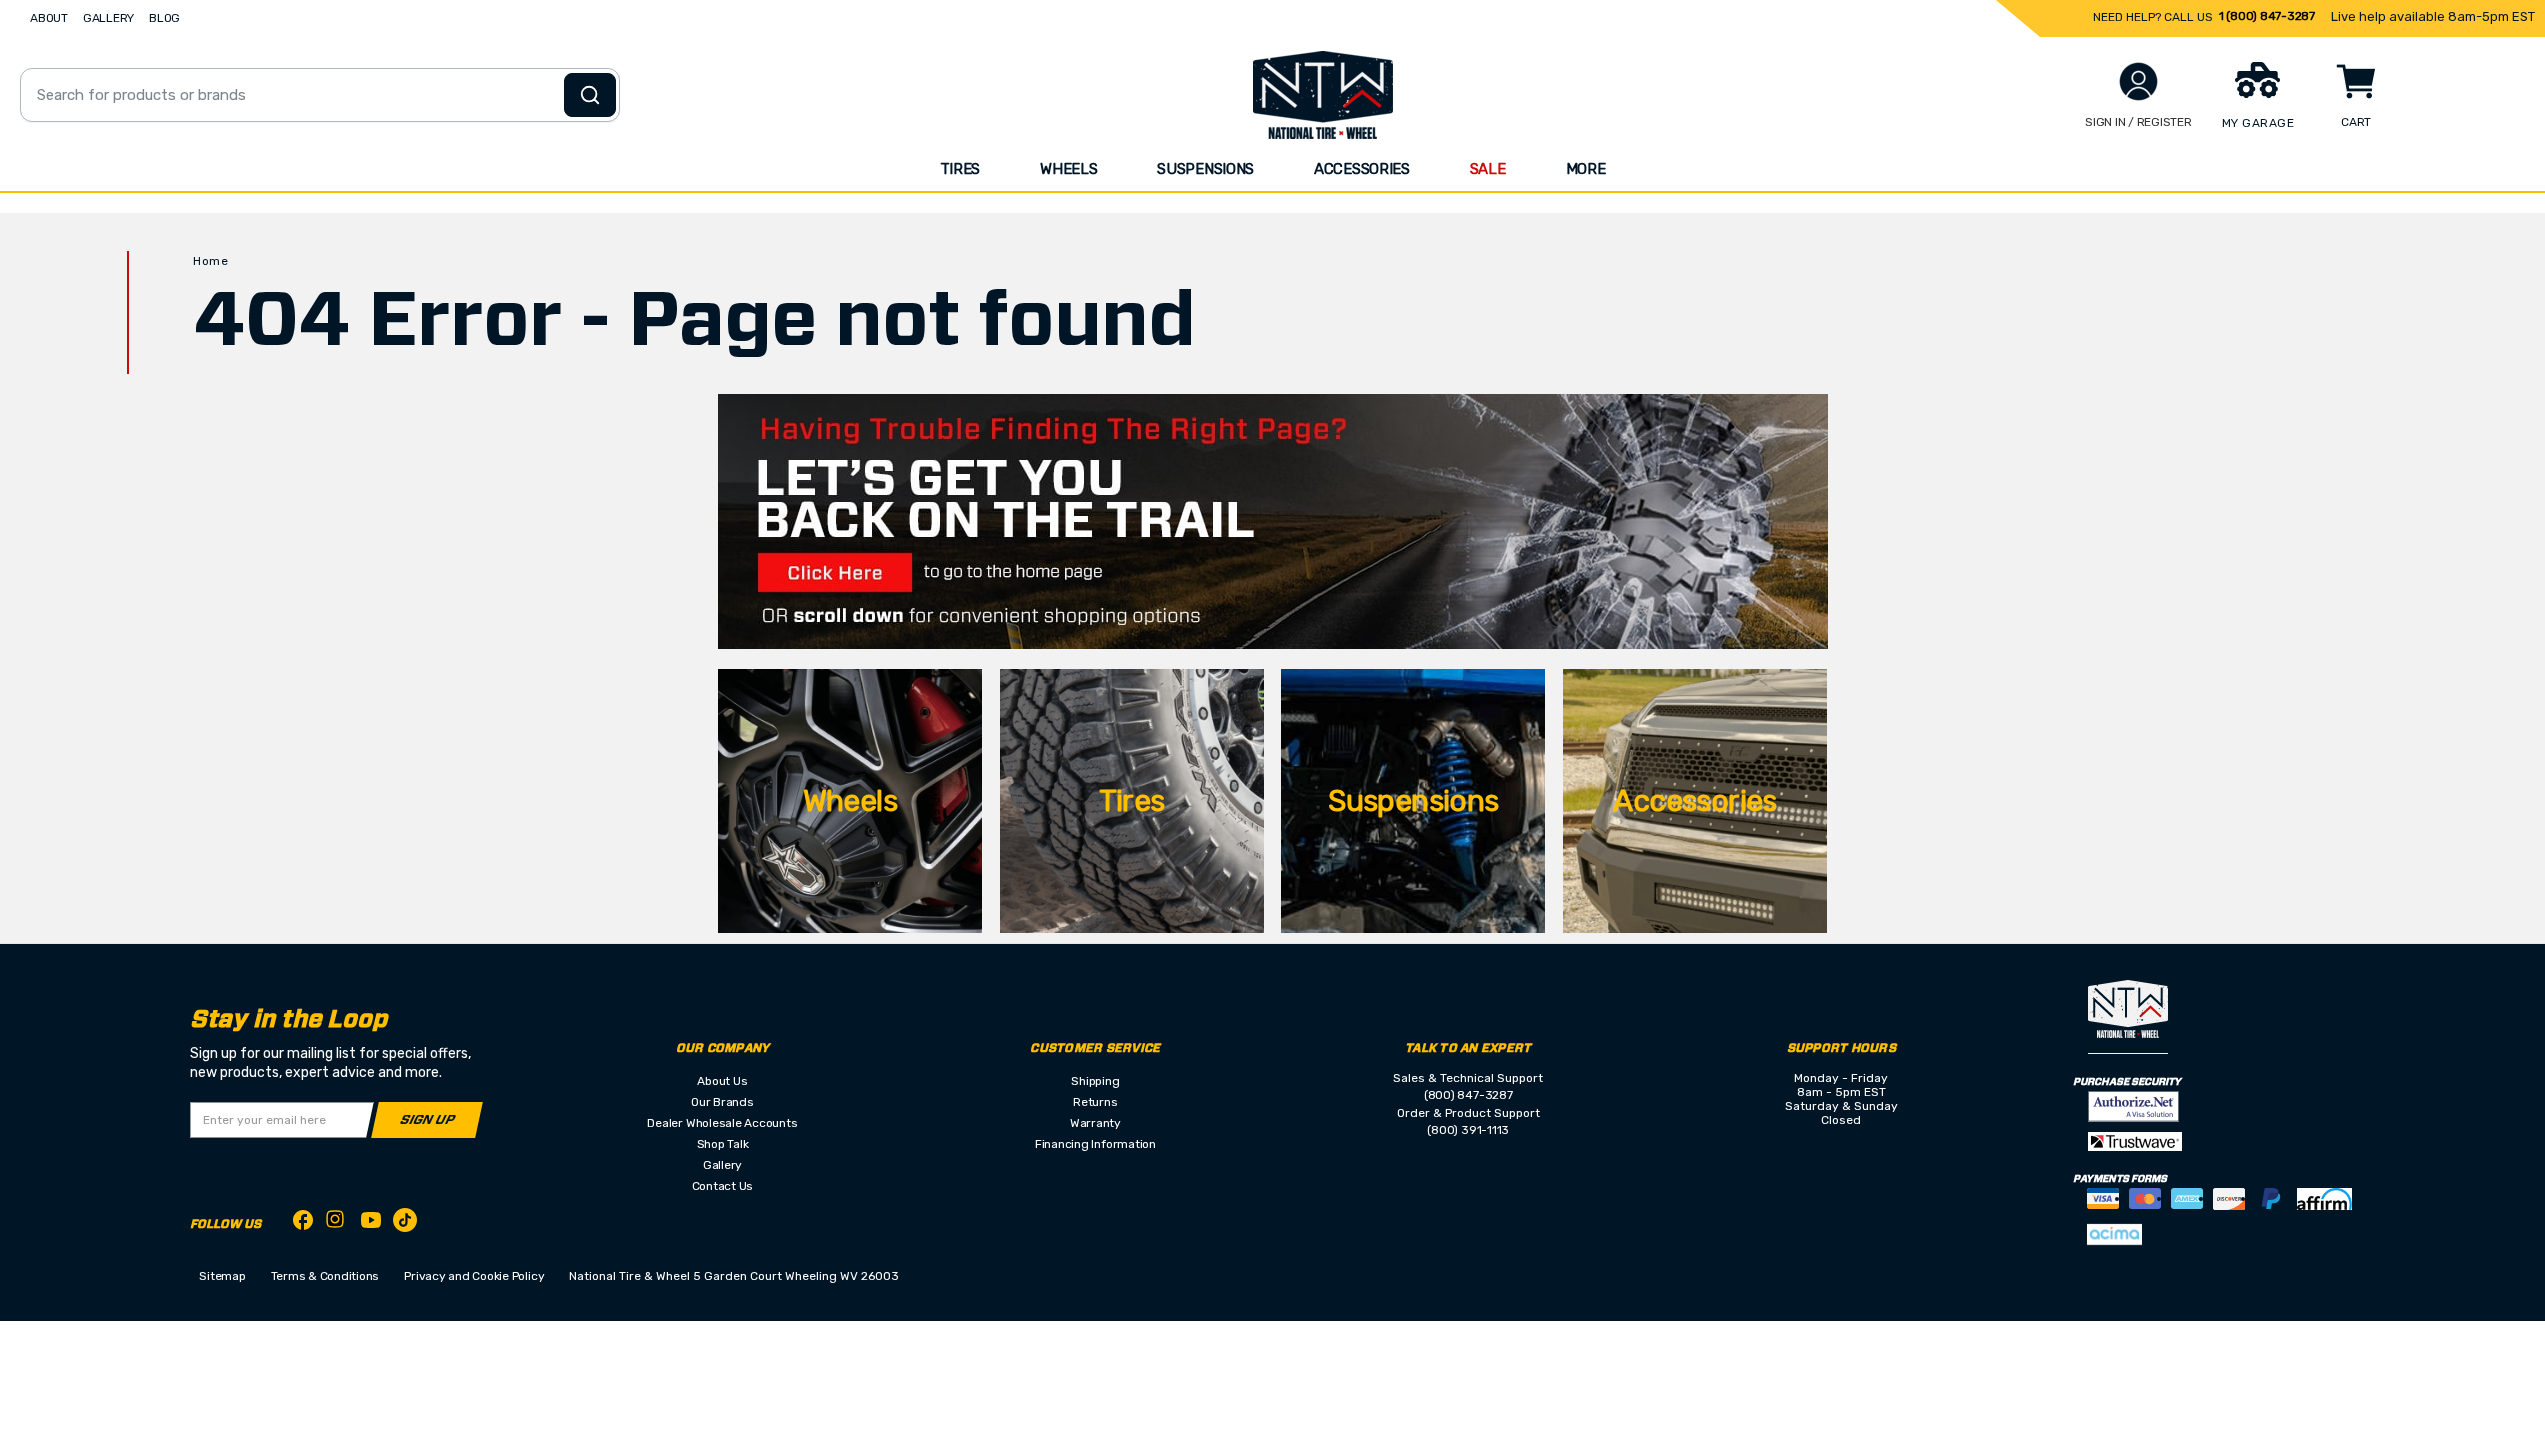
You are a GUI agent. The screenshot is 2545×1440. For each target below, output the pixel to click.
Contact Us (723, 1186)
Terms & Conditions (325, 1276)
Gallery (722, 1165)
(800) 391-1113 (1468, 1130)
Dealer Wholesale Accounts (722, 1123)
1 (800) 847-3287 (2267, 16)
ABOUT (49, 18)
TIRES (960, 169)
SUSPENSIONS (1205, 169)
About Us (722, 1081)
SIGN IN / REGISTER (2138, 122)
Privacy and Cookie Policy (474, 1276)
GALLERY (108, 18)
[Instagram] (337, 1224)
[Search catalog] (590, 95)
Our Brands (722, 1102)
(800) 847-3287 (1468, 1095)
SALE (1488, 169)
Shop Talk (723, 1144)
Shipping (1095, 1081)
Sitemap (222, 1276)
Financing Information (1095, 1144)
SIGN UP (427, 1120)
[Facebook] (303, 1223)
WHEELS (1068, 169)
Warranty (1095, 1123)
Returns (1095, 1102)
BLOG (164, 18)
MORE (1586, 169)
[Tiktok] (405, 1223)
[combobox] (320, 95)
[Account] (2138, 81)
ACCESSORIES (1362, 169)
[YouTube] (371, 1223)
